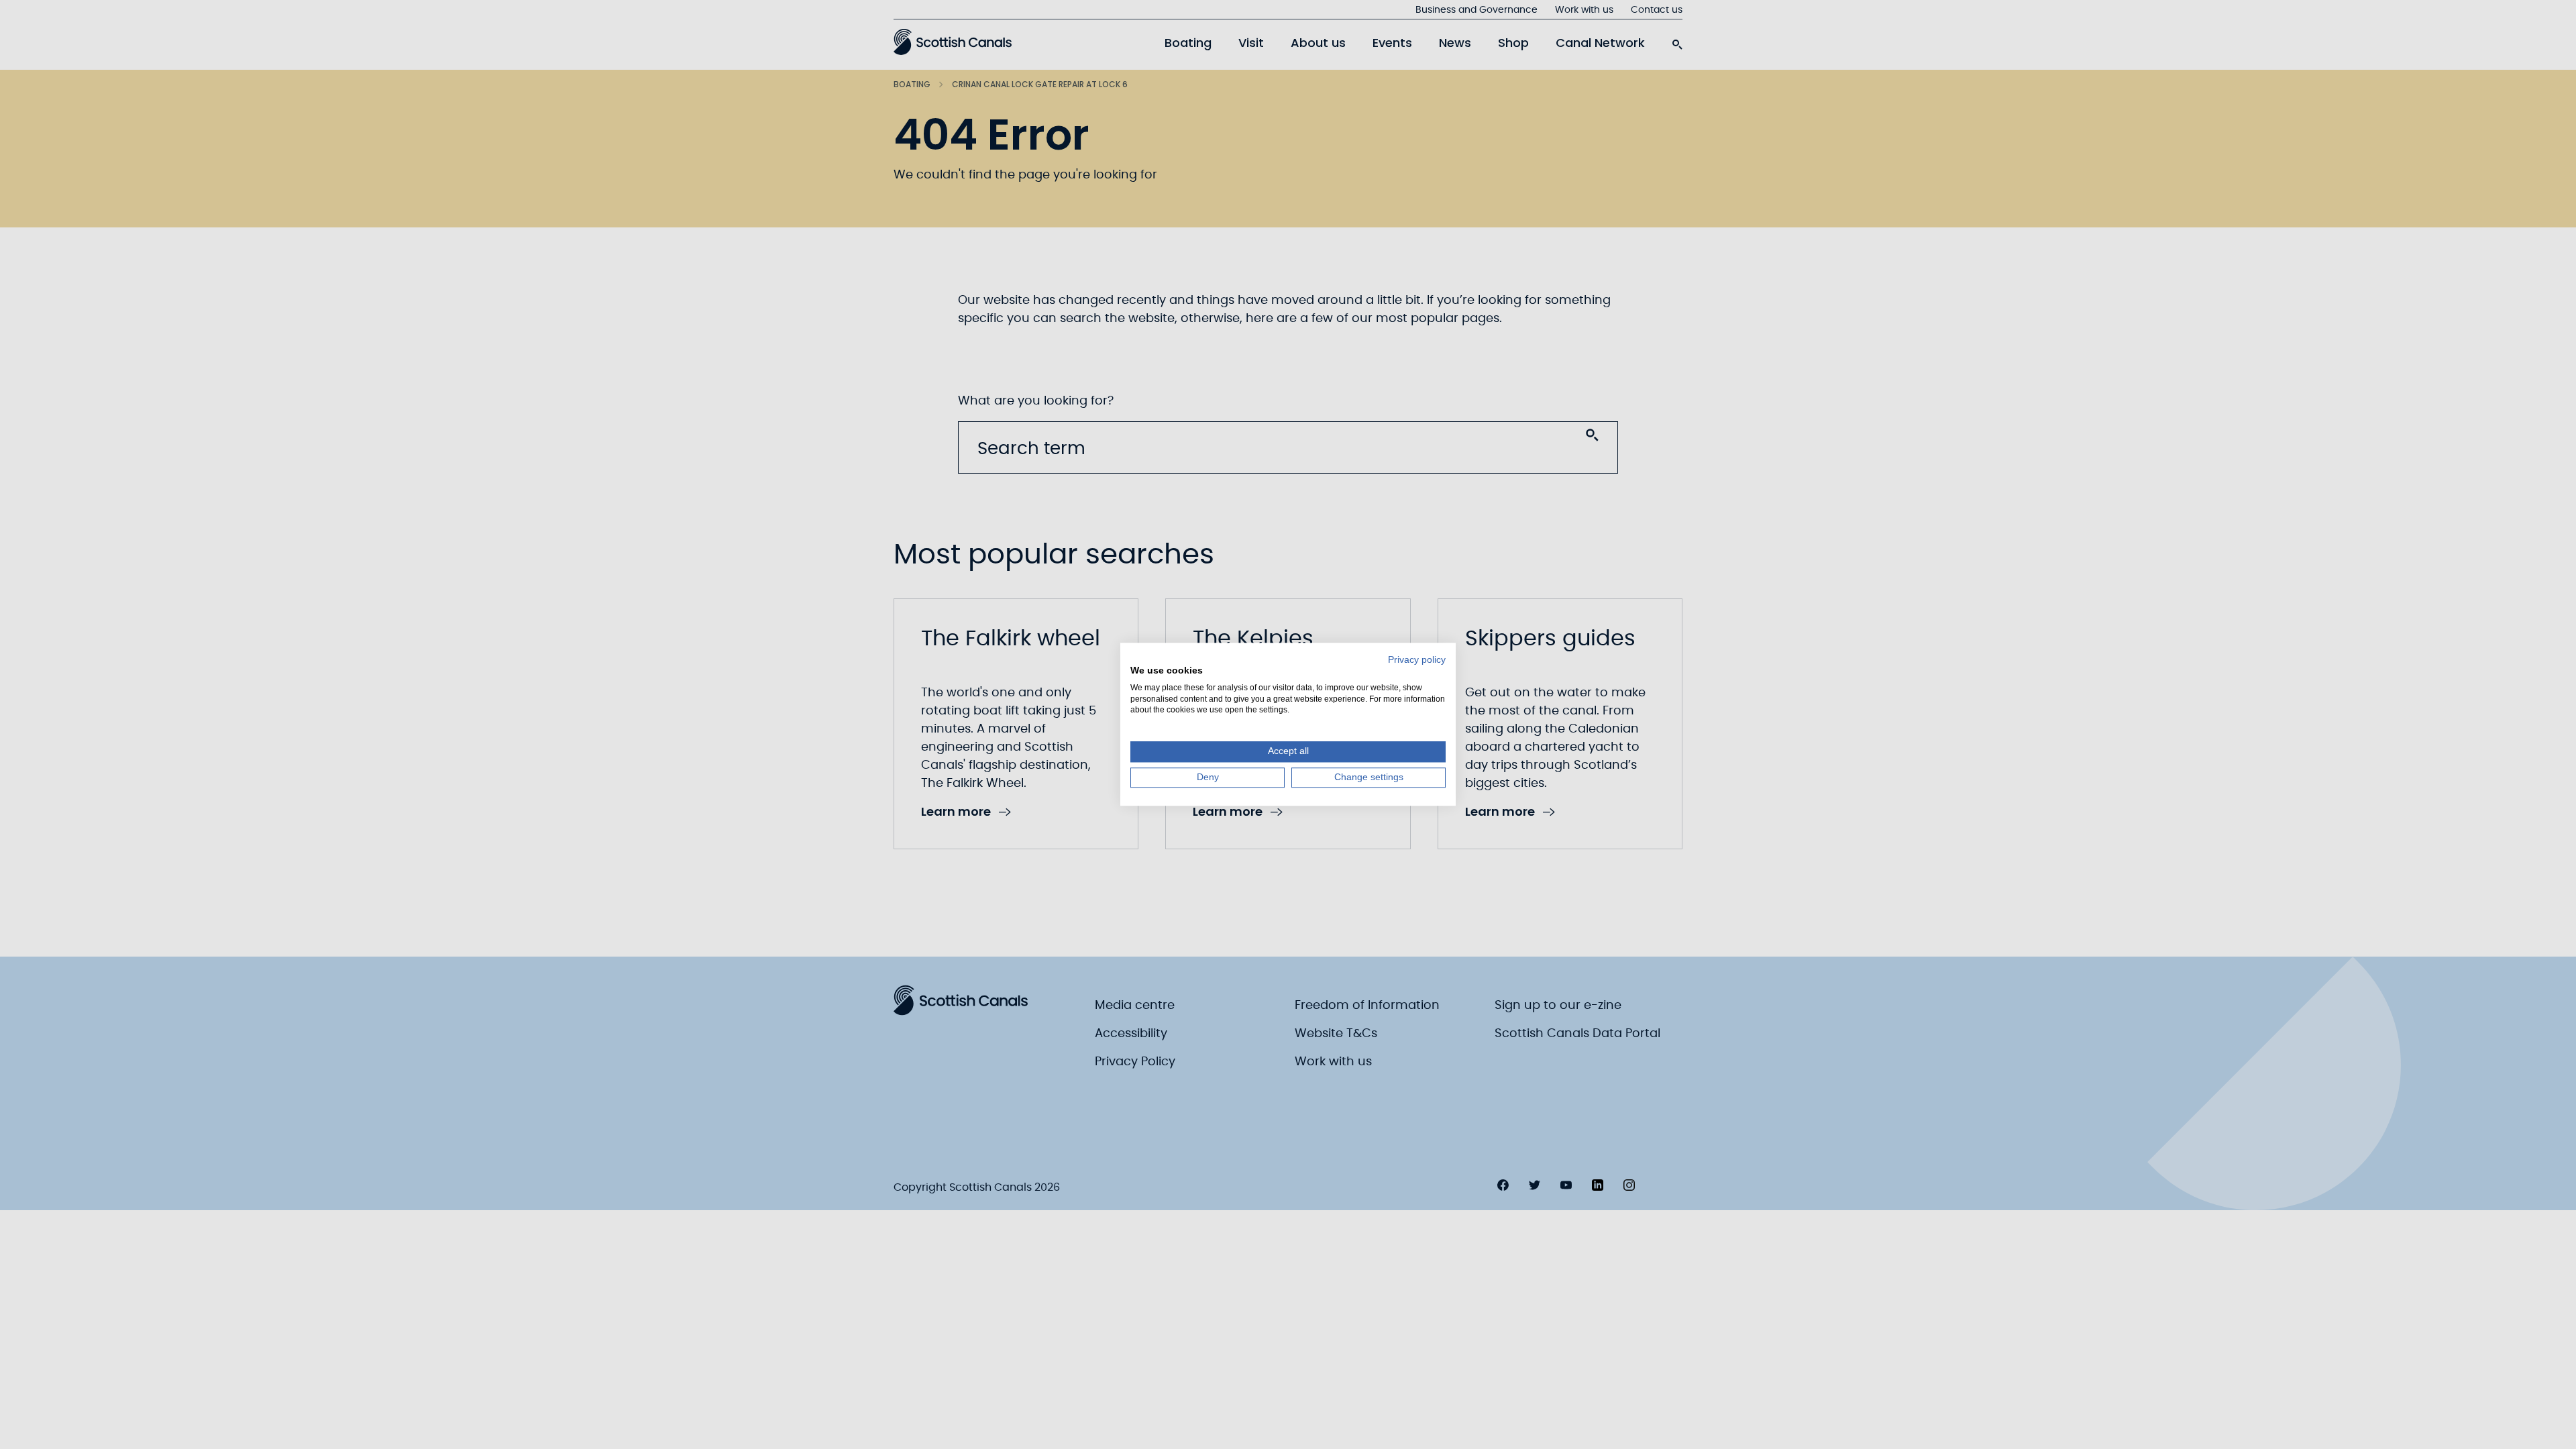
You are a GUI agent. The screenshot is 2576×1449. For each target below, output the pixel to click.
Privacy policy (1417, 660)
